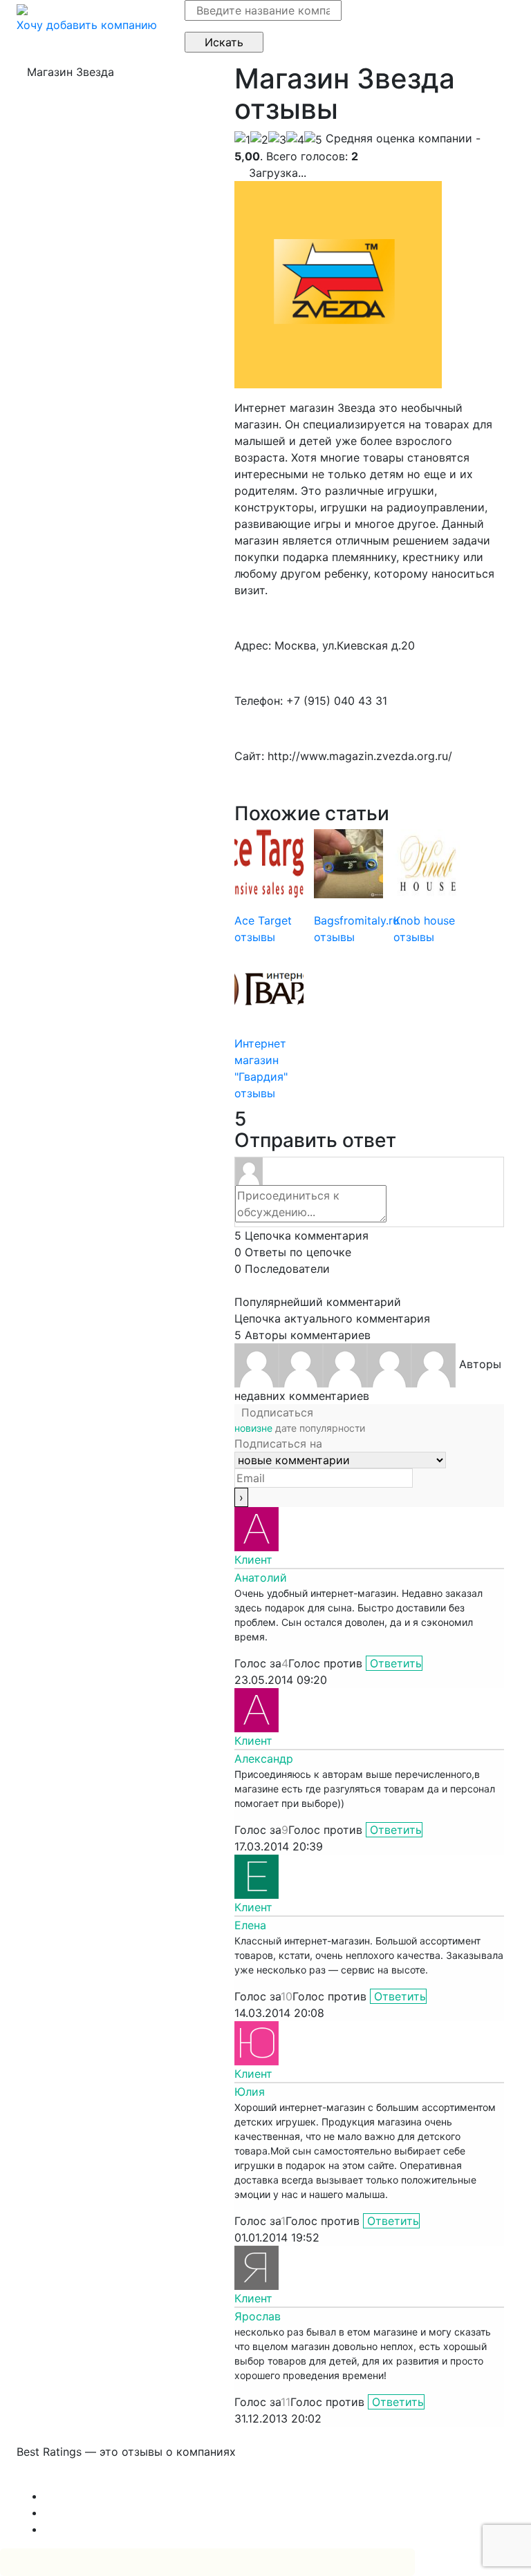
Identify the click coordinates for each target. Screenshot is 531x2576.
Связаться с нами (65, 2479)
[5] (313, 140)
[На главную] (22, 8)
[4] (295, 140)
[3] (277, 140)
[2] (259, 140)
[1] (242, 140)
